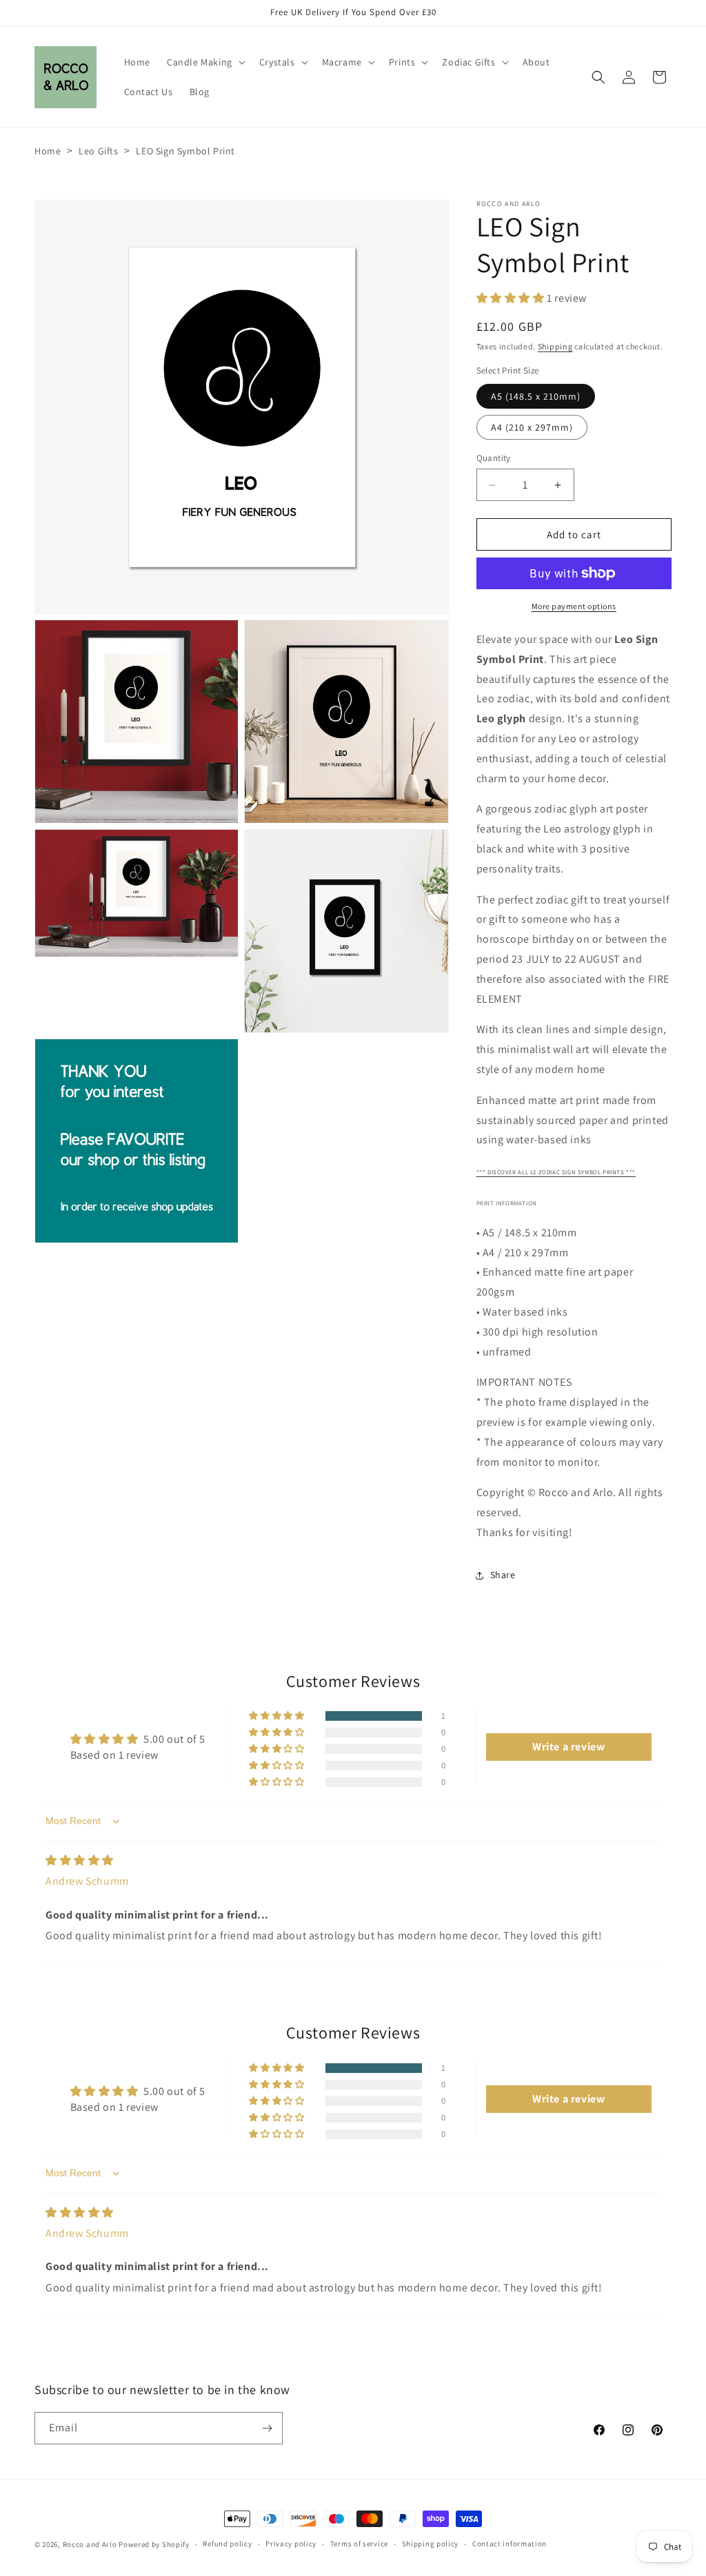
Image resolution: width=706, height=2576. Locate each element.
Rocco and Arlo (90, 2544)
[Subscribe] (267, 2428)
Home (48, 151)
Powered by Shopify (154, 2544)
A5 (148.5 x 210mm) (536, 396)
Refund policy (227, 2544)
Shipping (555, 346)
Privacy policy (291, 2544)
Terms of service (359, 2544)
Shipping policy (431, 2544)
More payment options (574, 606)
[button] (205, 62)
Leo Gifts (98, 151)
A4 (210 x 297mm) (532, 427)
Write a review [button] (568, 1747)
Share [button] (503, 1575)
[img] (80, 1860)
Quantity (494, 458)
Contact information (510, 2544)
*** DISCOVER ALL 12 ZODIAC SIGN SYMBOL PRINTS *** (556, 1172)
